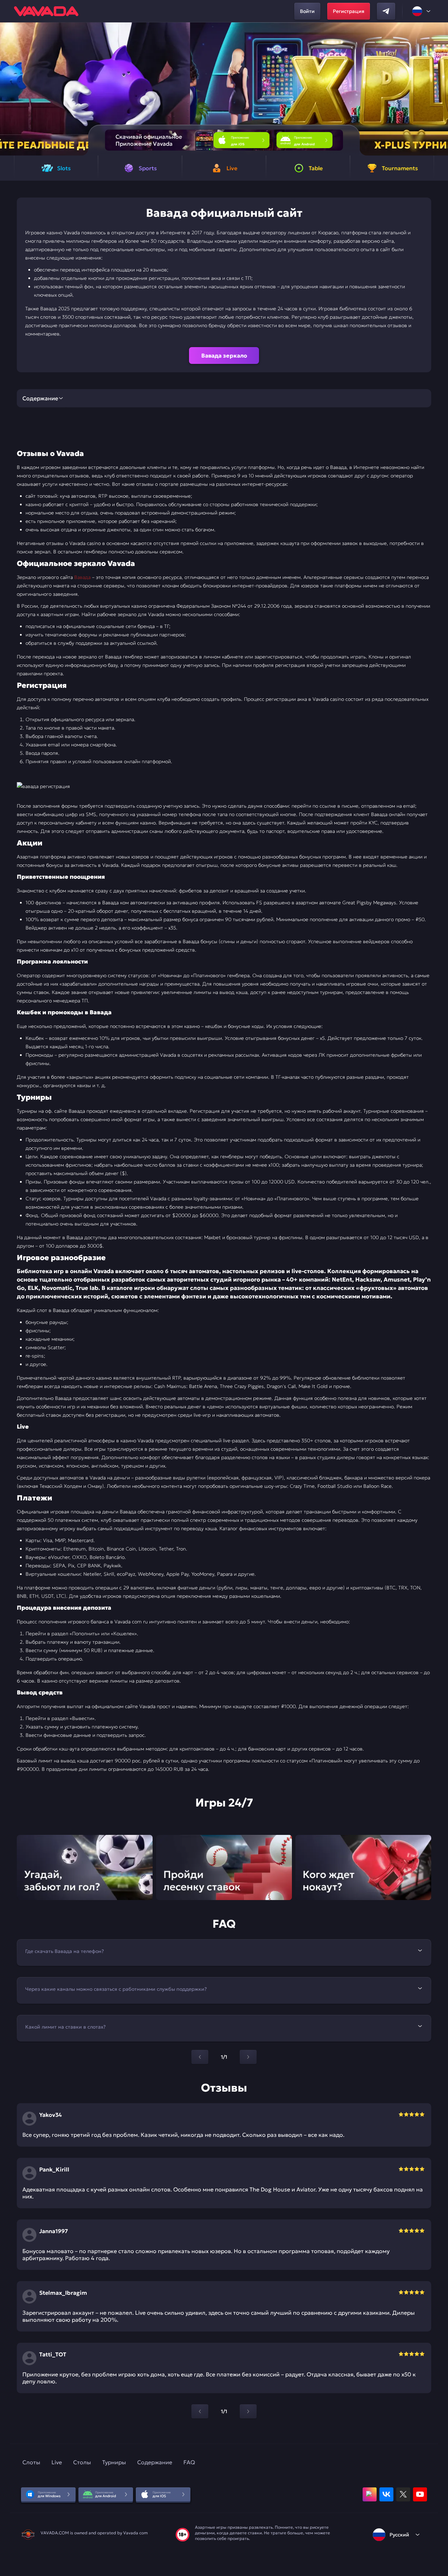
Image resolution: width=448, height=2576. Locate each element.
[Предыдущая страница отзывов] (200, 2411)
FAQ (189, 2462)
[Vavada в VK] (386, 2494)
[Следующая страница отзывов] (248, 2411)
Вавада (83, 577)
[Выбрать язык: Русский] (422, 11)
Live (57, 2462)
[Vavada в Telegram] (386, 11)
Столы (82, 2462)
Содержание (155, 2462)
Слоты (31, 2462)
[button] (440, 89)
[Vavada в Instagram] (370, 2494)
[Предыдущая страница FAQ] (200, 2057)
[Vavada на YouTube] (420, 2494)
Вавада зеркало (224, 355)
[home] (46, 11)
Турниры (114, 2462)
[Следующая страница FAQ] (248, 2057)
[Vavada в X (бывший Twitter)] (403, 2494)
